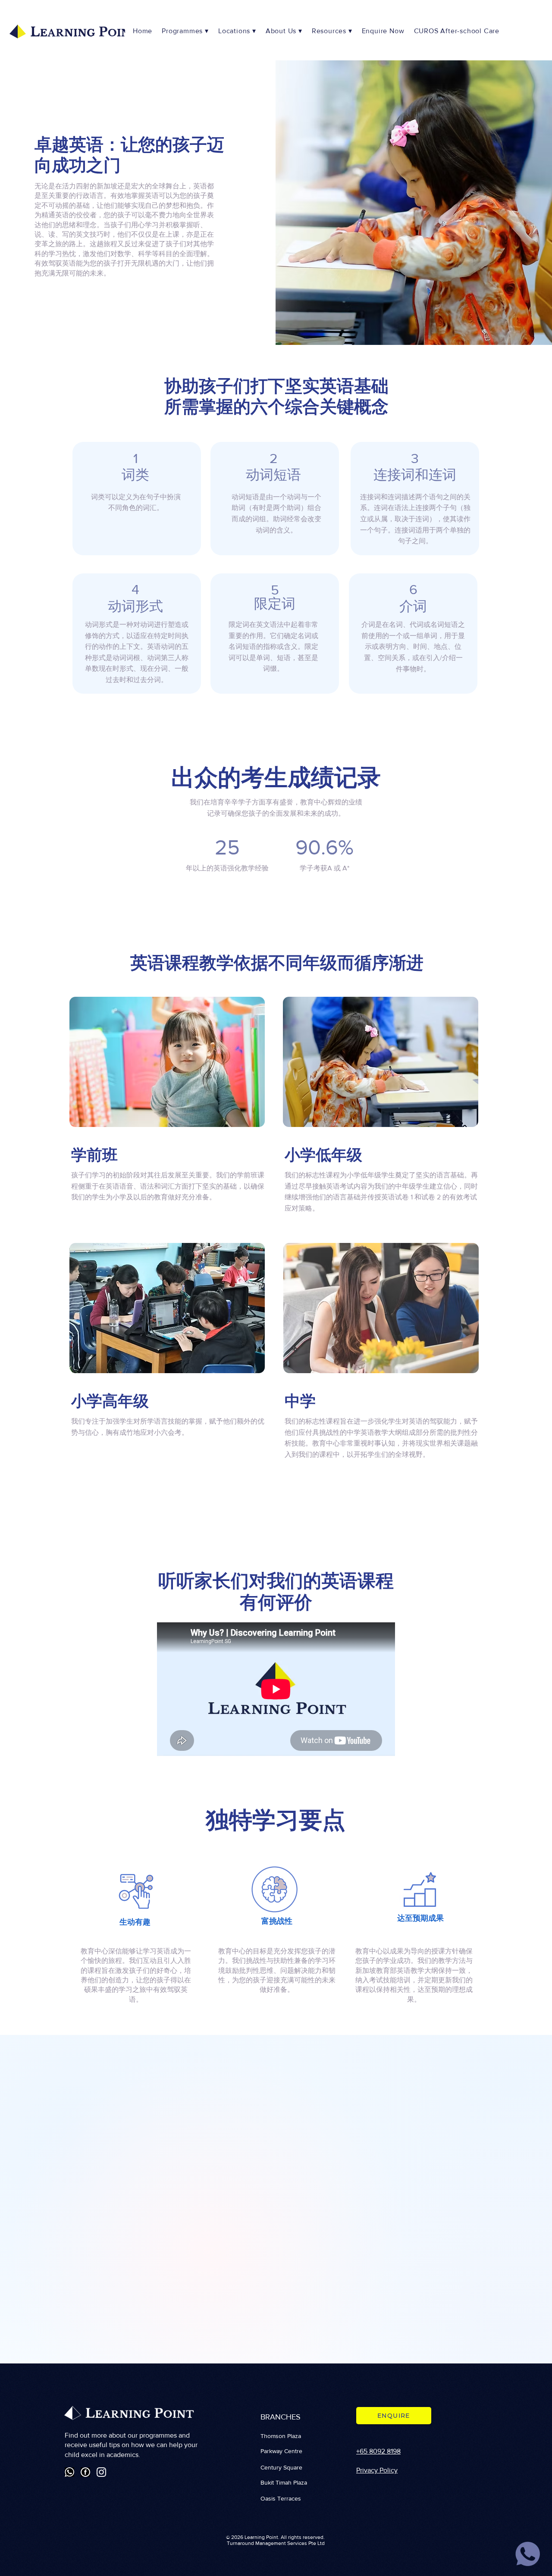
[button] (238, 31)
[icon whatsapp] (528, 2554)
